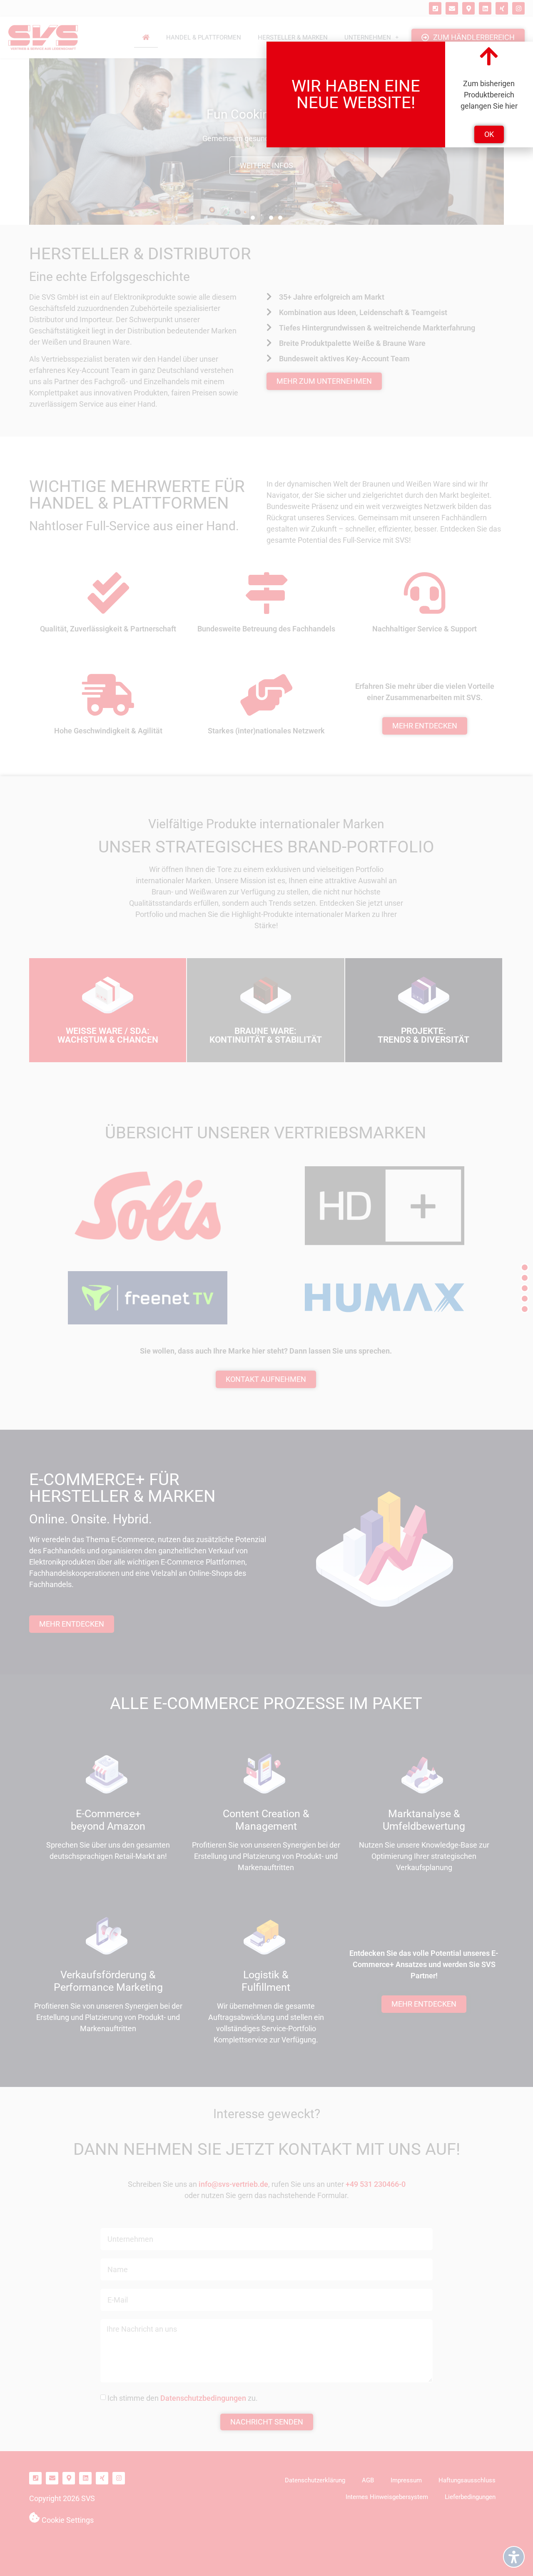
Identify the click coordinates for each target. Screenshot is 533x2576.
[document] (266, 1288)
